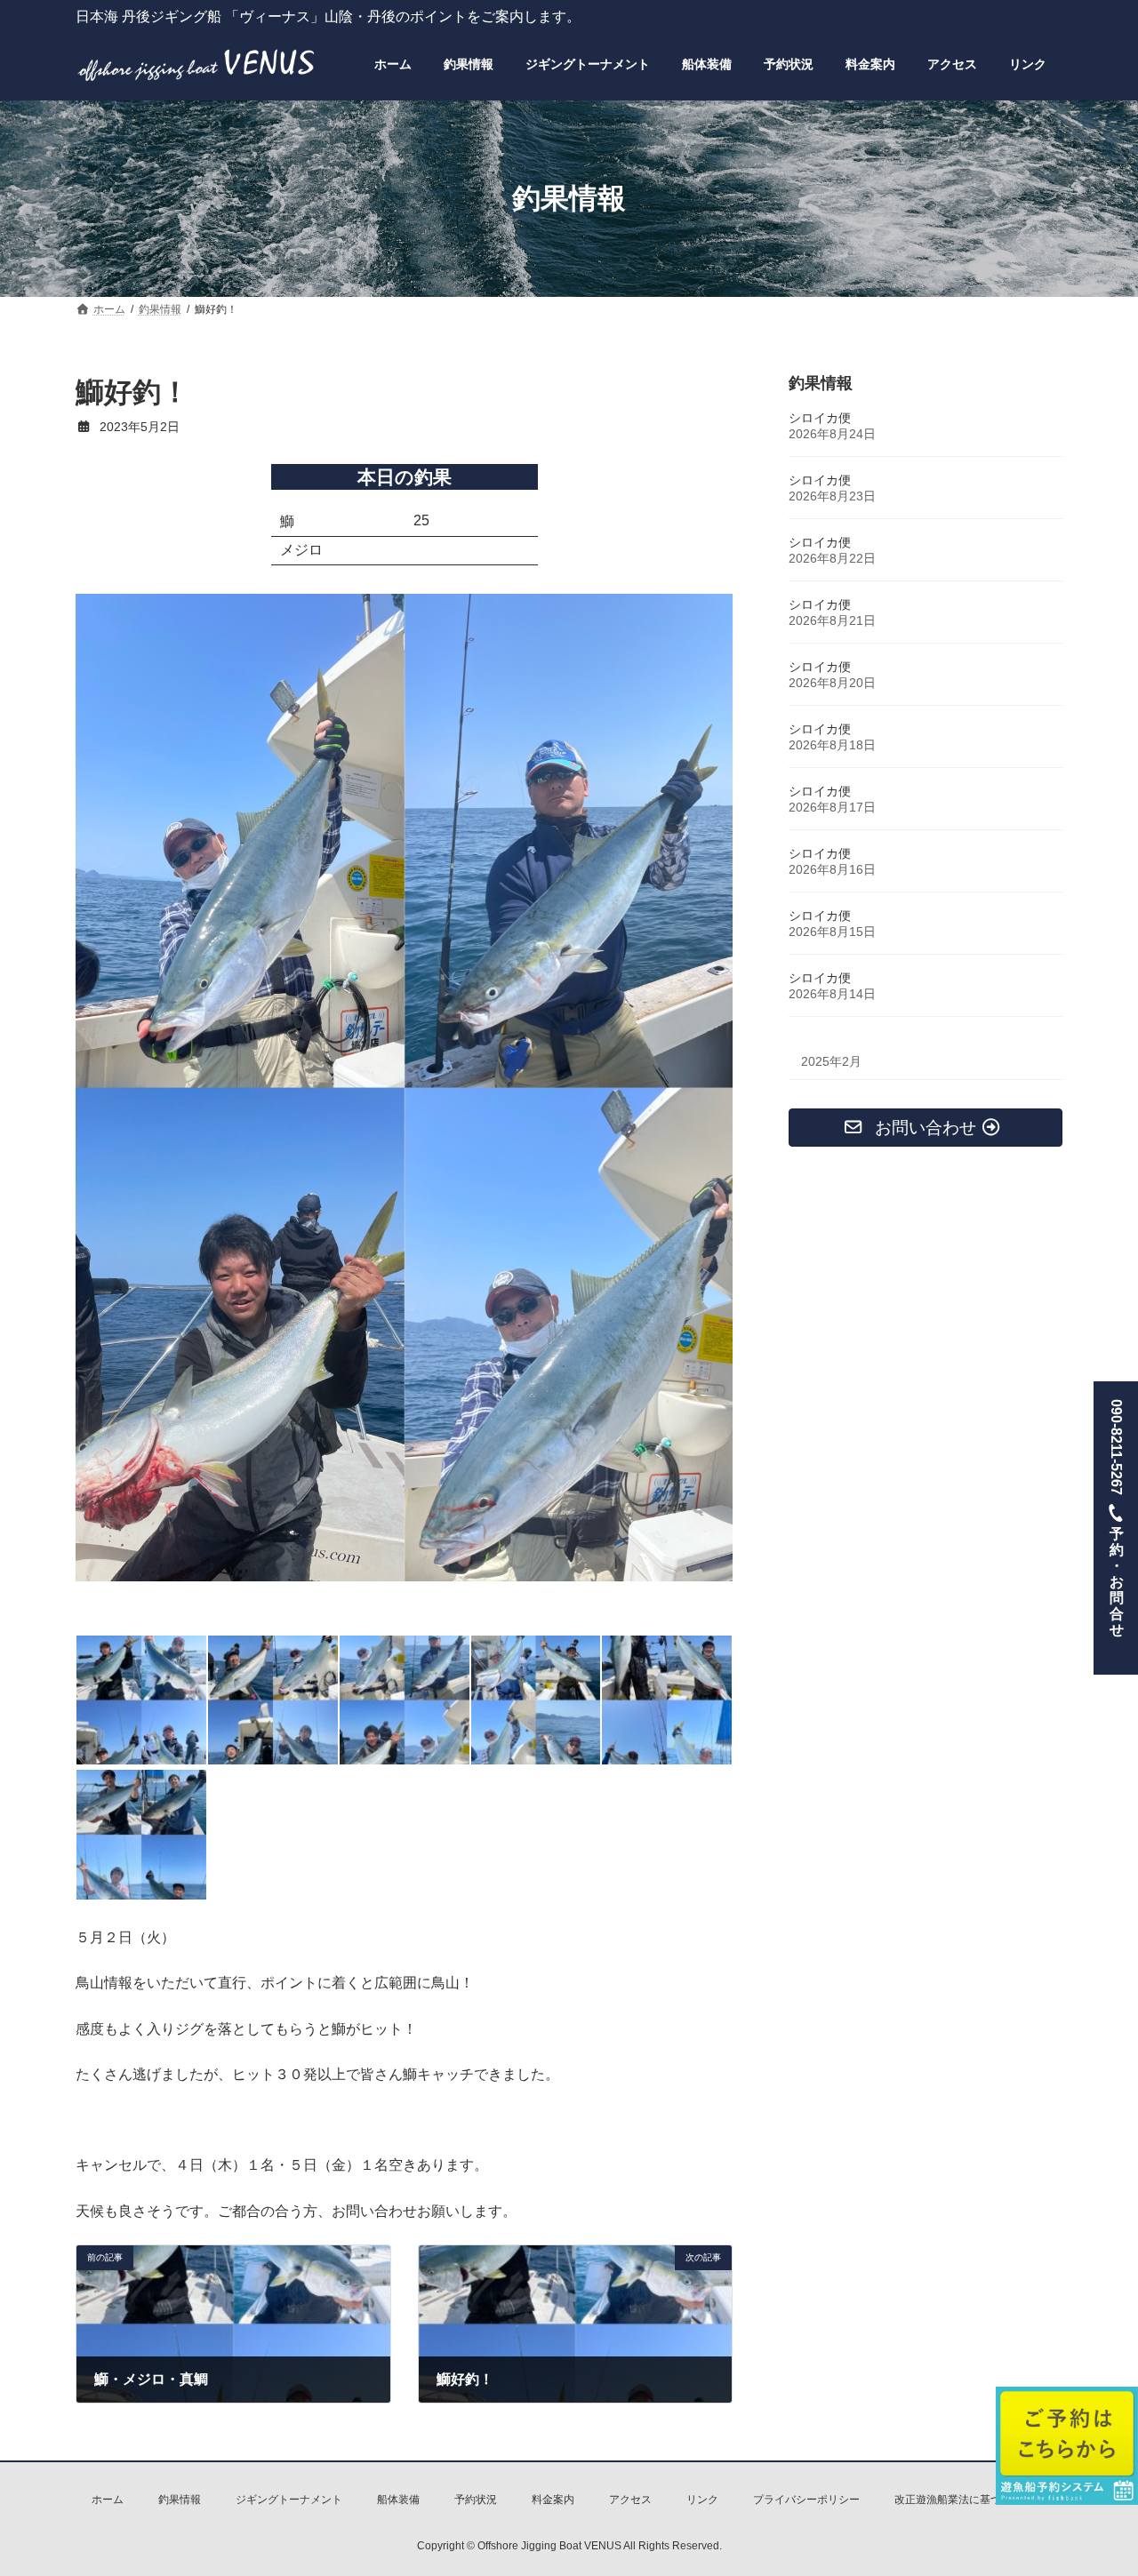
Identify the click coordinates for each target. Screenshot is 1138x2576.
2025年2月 (831, 1061)
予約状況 (476, 2500)
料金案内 (553, 2500)
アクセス (630, 2500)
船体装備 (398, 2500)
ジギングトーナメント (289, 2500)
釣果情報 (180, 2500)
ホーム (108, 2500)
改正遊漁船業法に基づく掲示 (964, 2500)
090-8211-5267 (1116, 1518)
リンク (702, 2500)
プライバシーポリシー (806, 2500)
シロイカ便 (820, 418)
